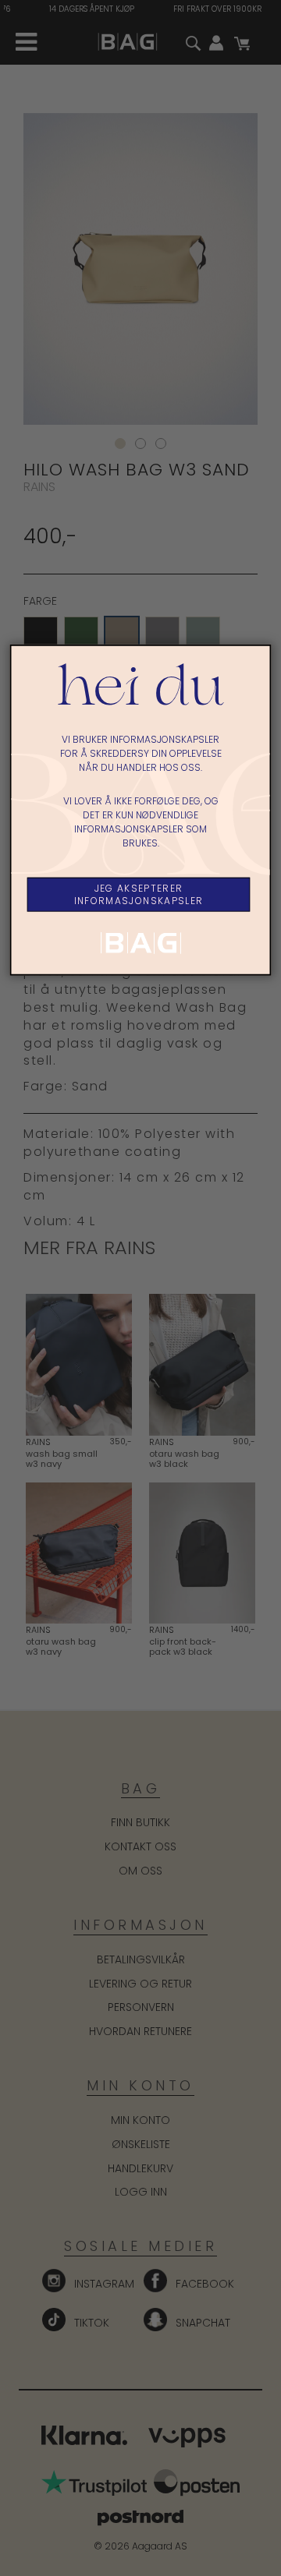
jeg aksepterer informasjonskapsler (139, 894)
